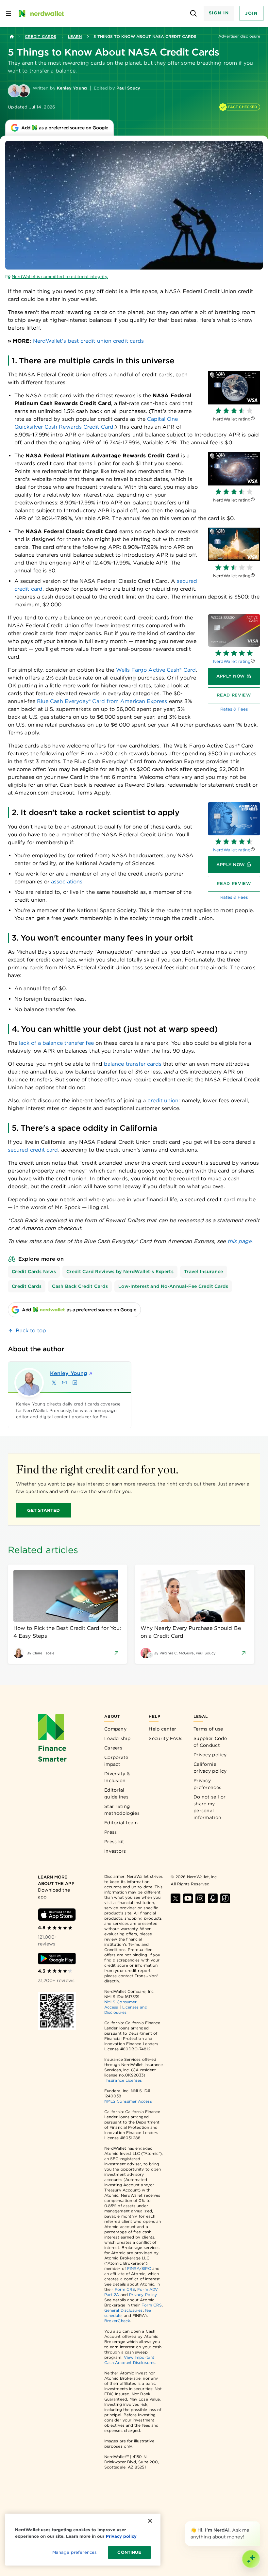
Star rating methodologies (122, 1810)
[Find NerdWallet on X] (176, 1898)
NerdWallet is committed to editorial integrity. (60, 277)
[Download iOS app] (57, 1915)
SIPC (146, 2268)
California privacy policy (210, 1768)
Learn (75, 36)
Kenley (69, 1373)
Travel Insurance (204, 1272)
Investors (115, 1851)
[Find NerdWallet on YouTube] (188, 1898)
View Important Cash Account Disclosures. (130, 2360)
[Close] (259, 2522)
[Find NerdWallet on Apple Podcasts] (213, 1898)
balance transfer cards (133, 1064)
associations (67, 882)
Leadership (117, 1738)
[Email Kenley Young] (64, 1383)
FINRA (133, 2268)
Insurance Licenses (124, 2080)
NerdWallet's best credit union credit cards (88, 341)
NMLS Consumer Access (128, 2101)
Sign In (219, 13)
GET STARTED (44, 1510)
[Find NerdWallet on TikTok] (225, 1898)
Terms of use (208, 1729)
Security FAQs (166, 1738)
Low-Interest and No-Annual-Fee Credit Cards (173, 1286)
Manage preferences (74, 2552)
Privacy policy (210, 1755)
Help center (162, 1729)
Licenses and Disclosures (126, 2010)
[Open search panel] (194, 14)
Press (111, 1832)
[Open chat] (251, 2559)
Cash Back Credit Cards (80, 1286)
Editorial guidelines (116, 1793)
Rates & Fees (234, 709)
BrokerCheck (117, 2321)
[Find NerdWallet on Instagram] (200, 1898)
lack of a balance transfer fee (56, 1043)
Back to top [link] (31, 1330)
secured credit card (33, 1150)
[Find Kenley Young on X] (54, 1383)
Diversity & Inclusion (117, 1777)
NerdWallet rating (232, 661)
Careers (113, 1748)
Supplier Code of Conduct (210, 1742)
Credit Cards (41, 36)
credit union (163, 1100)
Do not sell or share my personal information (209, 1807)
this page (240, 1241)
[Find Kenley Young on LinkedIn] (75, 1383)
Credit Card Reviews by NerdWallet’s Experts (120, 1272)
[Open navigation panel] (8, 13)
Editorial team (121, 1823)
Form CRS (125, 2289)
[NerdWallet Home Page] (41, 13)
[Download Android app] (57, 1959)
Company (115, 1729)
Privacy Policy (143, 2295)
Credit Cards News (34, 1272)
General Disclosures (124, 2310)
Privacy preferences (207, 1784)
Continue (129, 2552)
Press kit (114, 1842)
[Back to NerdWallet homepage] (12, 37)
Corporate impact (116, 1761)
